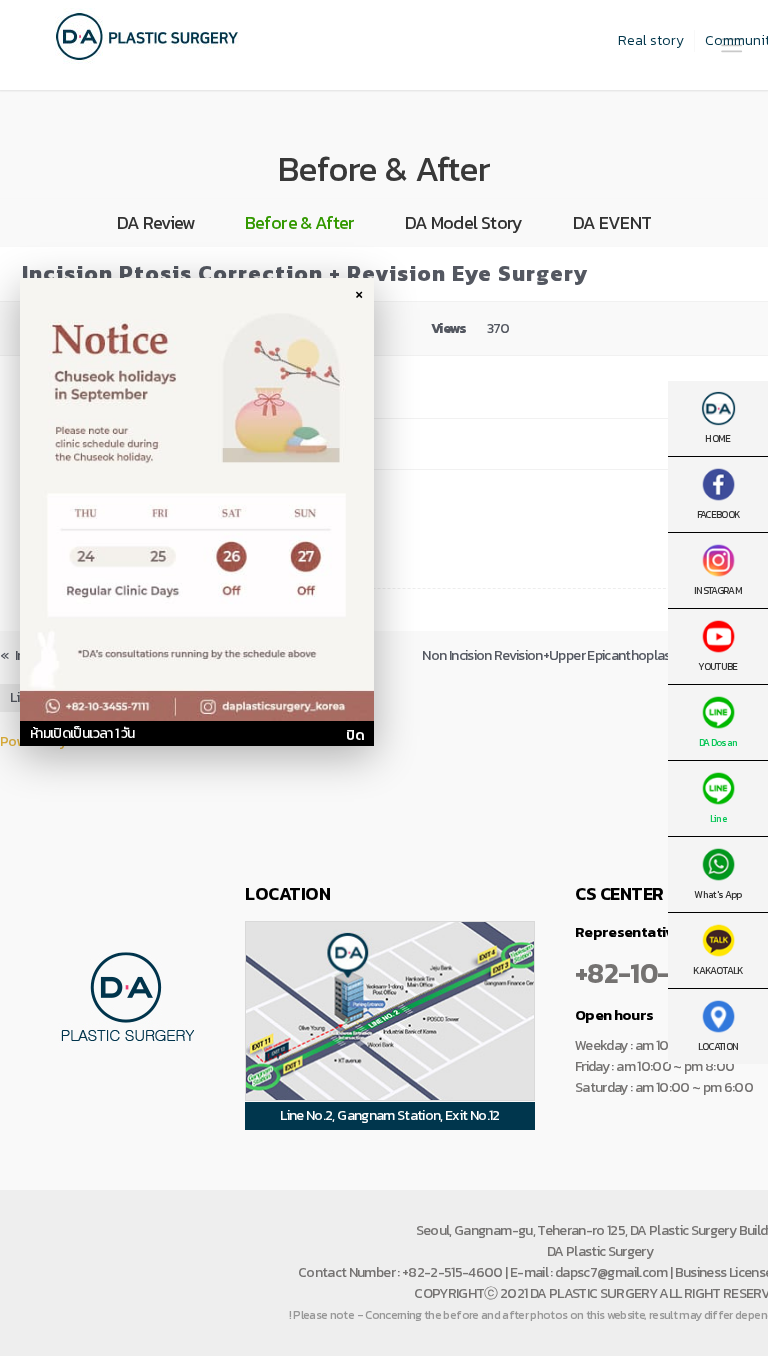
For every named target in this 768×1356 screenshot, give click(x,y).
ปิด (355, 735)
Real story (651, 40)
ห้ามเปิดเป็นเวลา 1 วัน (82, 733)
